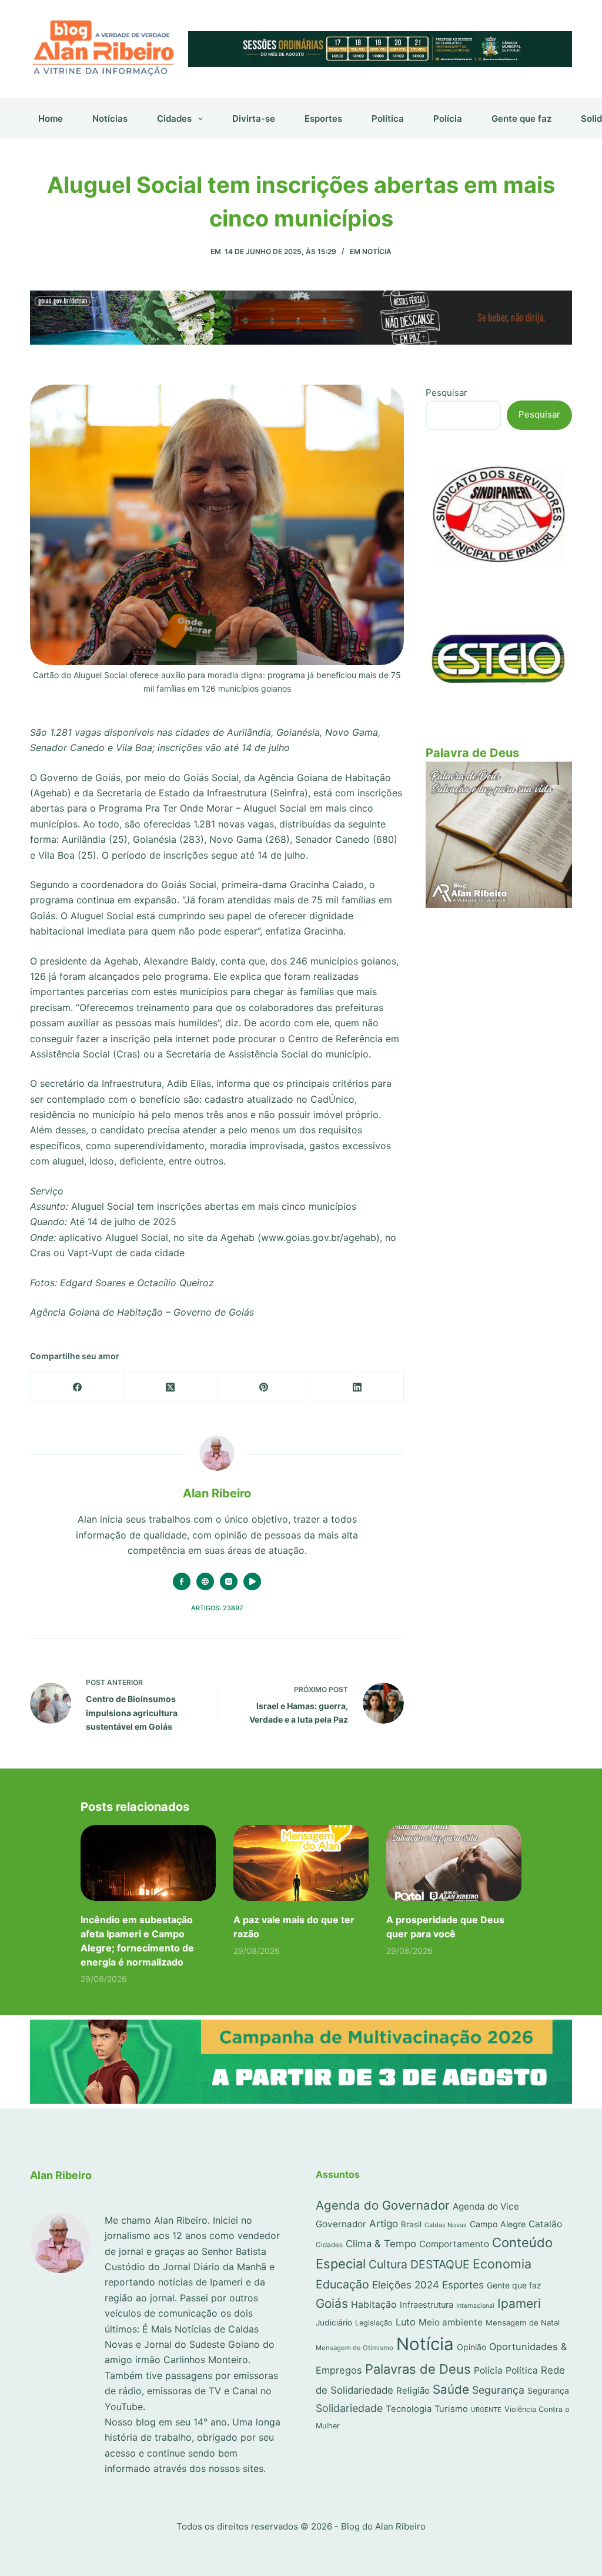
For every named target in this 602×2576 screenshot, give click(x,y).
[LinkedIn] (357, 1387)
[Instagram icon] (229, 1581)
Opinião (471, 2347)
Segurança (498, 2390)
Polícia (448, 119)
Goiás (332, 2303)
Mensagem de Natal (523, 2323)
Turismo (451, 2409)
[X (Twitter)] (171, 1387)
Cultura (388, 2264)
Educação (342, 2284)
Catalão (545, 2224)
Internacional (475, 2306)
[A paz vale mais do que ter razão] (301, 1863)
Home (51, 119)
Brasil (411, 2224)
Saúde (451, 2389)
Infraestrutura (427, 2305)
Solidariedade (349, 2408)
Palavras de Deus (418, 2369)
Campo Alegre (498, 2224)
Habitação (374, 2305)
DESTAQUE (440, 2264)
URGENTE (486, 2410)
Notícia (377, 251)
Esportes (323, 119)
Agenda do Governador (383, 2205)
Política (388, 119)
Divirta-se (254, 119)
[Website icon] (205, 1581)
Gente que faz (521, 119)
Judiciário (334, 2323)
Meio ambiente (451, 2322)
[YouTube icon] (252, 1581)
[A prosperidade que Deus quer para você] (454, 1863)
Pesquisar (447, 393)
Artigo (384, 2223)
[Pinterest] (264, 1387)
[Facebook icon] (182, 1581)
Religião (413, 2391)
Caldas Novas (446, 2225)
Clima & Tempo (381, 2244)
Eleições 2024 (406, 2285)
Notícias (110, 119)
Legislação (374, 2323)
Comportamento (454, 2244)
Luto (406, 2322)
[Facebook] (77, 1387)
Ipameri (519, 2303)
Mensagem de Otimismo (354, 2348)
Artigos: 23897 (217, 1608)
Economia (502, 2264)
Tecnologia (409, 2409)
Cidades (174, 119)
